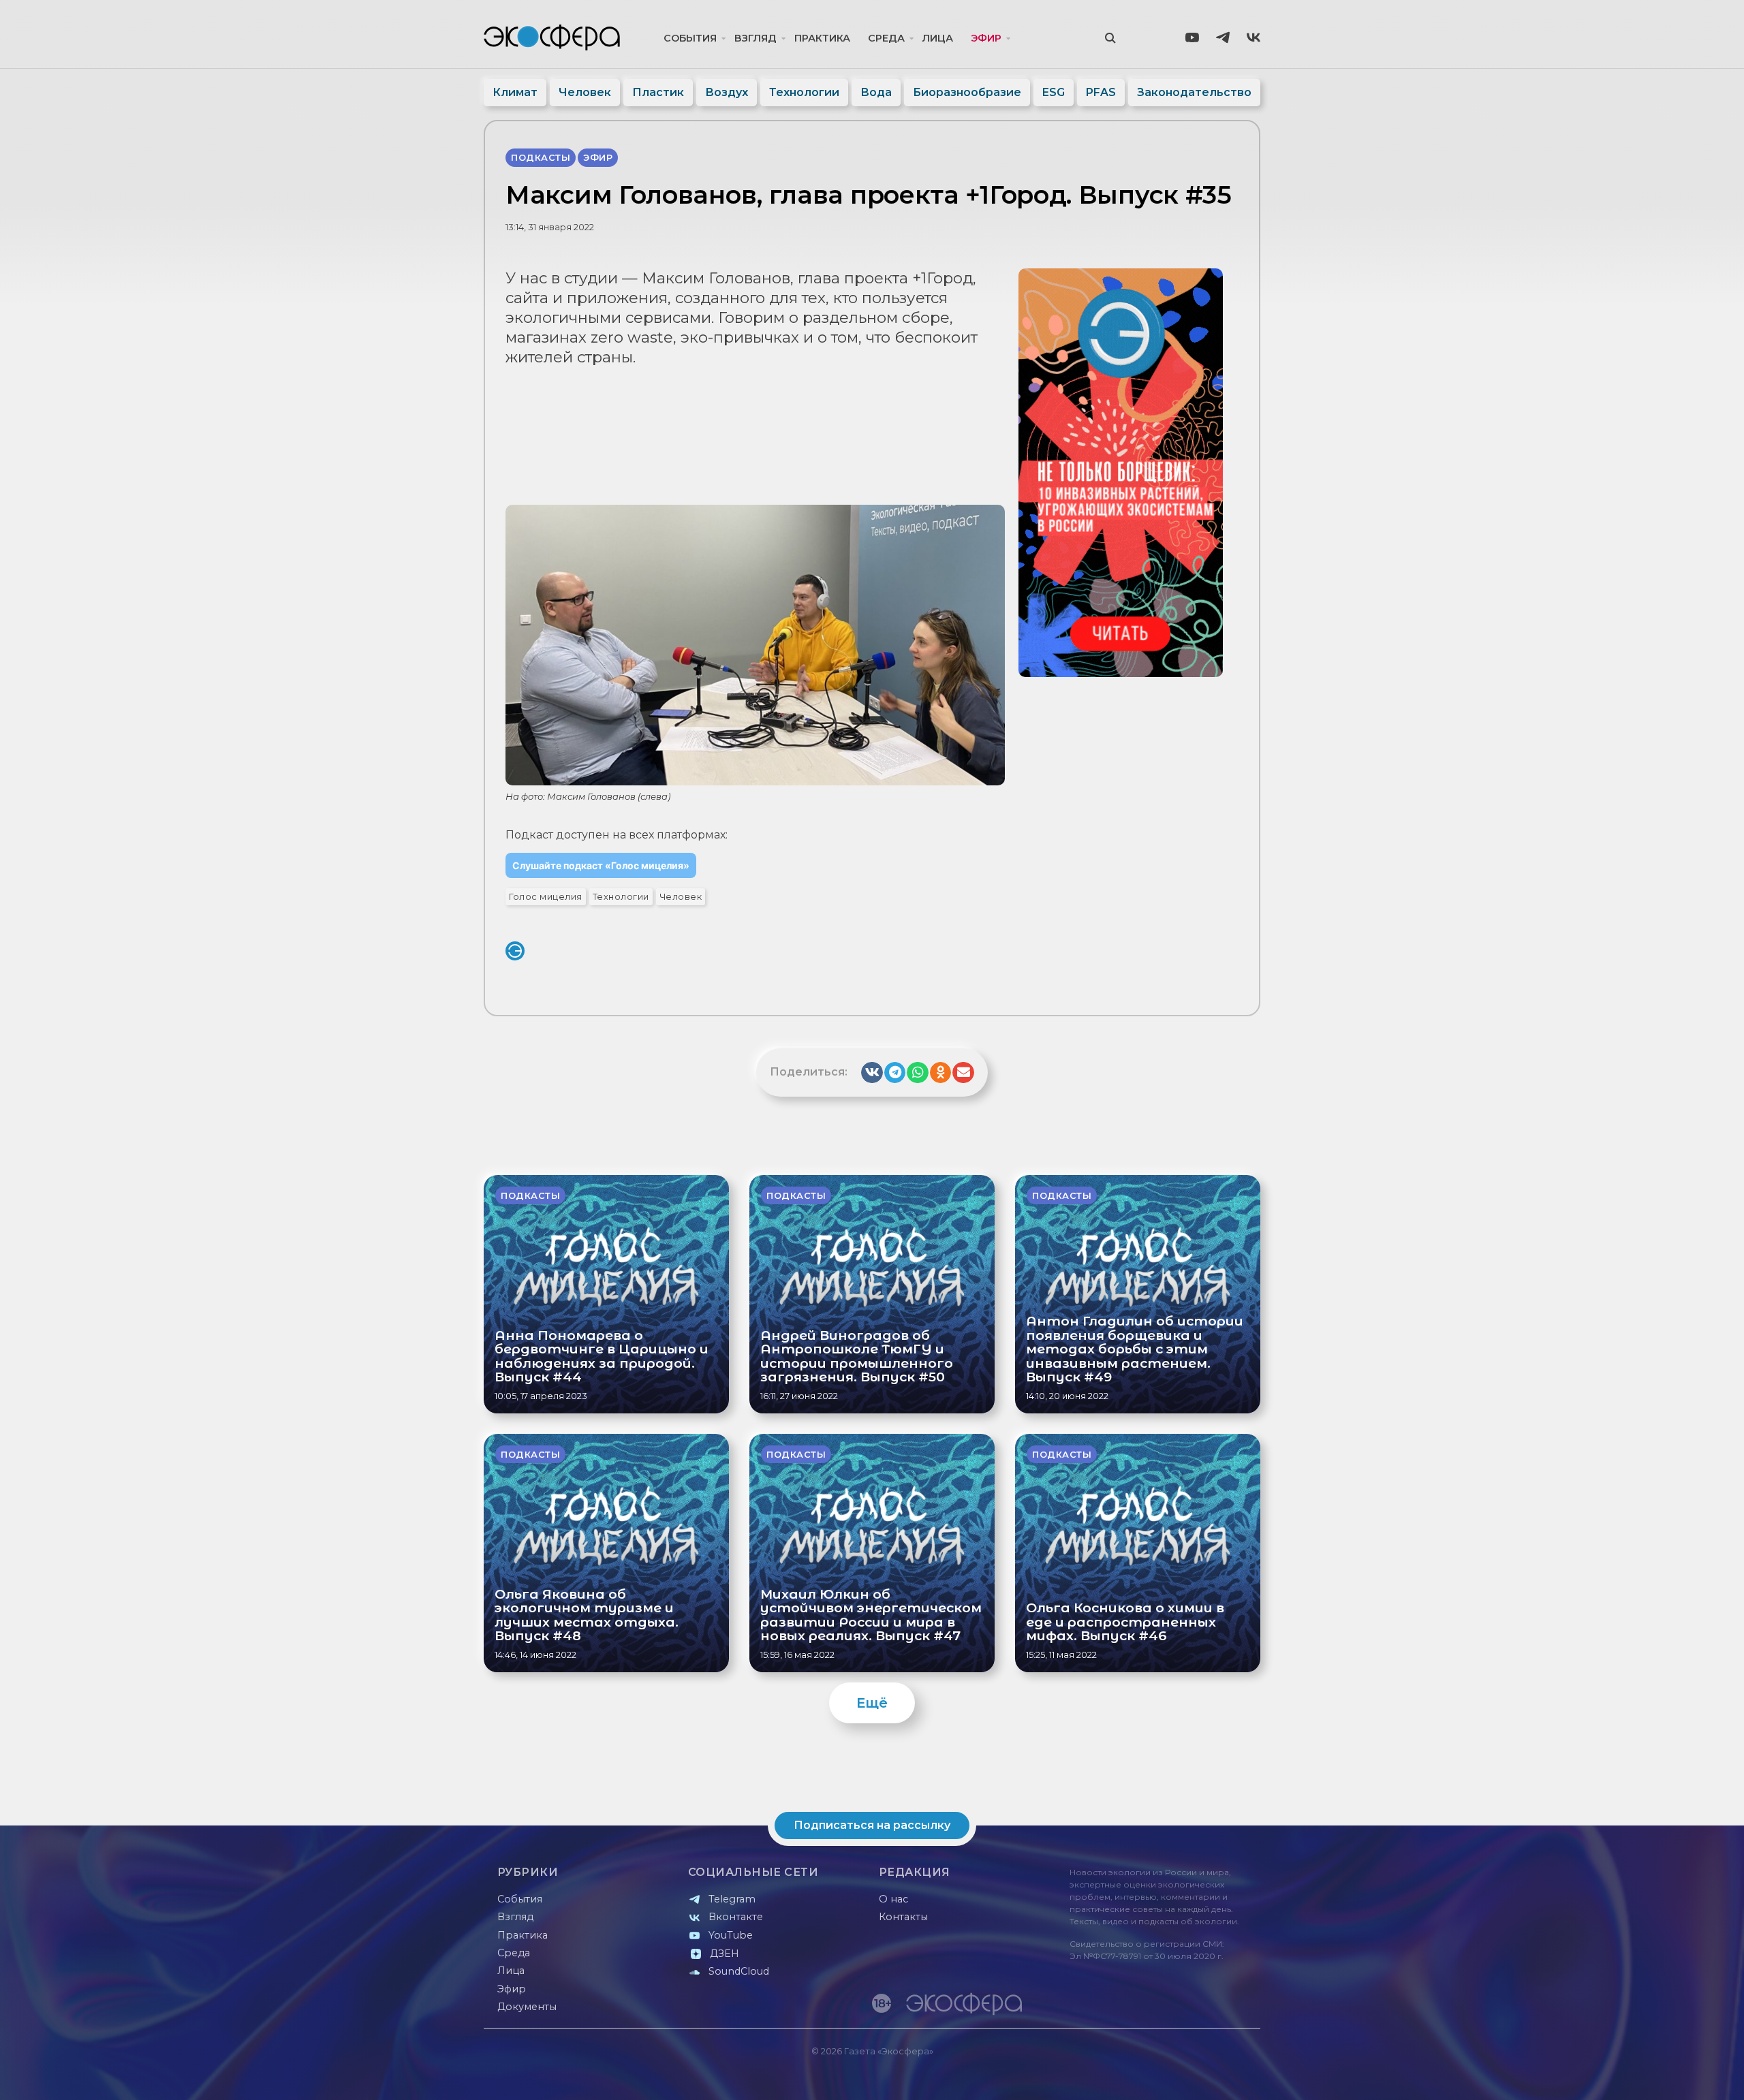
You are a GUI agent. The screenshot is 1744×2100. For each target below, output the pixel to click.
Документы (527, 2007)
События (690, 38)
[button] (872, 1073)
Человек (585, 92)
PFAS (1101, 92)
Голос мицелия (546, 897)
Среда (886, 38)
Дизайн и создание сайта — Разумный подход (1176, 2076)
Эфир (986, 38)
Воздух (727, 92)
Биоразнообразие (967, 92)
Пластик (658, 92)
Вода (876, 92)
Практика (822, 38)
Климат (515, 92)
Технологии (804, 92)
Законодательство (1194, 92)
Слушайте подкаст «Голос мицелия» (601, 865)
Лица (938, 38)
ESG (1054, 92)
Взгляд (756, 38)
